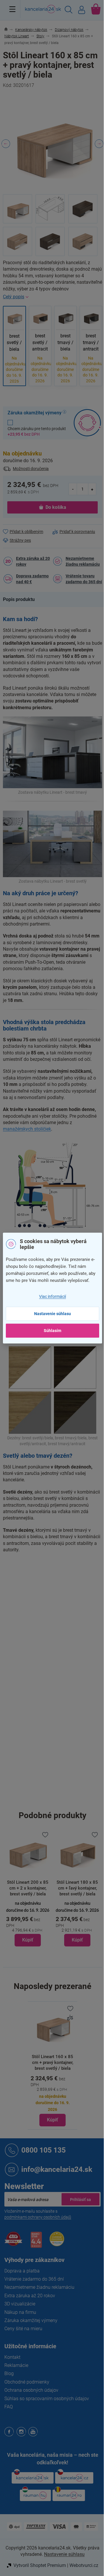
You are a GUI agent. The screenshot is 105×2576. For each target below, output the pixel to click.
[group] (69, 1889)
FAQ (9, 2407)
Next (99, 144)
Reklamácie (16, 2365)
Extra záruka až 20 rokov (33, 561)
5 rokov (59, 1664)
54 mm (59, 1713)
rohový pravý (64, 1637)
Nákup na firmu (20, 2312)
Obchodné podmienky (27, 2382)
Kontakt (12, 2357)
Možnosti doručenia (31, 469)
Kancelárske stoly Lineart (76, 1576)
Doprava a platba (22, 2271)
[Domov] (9, 30)
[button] (20, 1940)
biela (57, 1612)
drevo (58, 1625)
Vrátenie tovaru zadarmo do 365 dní (84, 579)
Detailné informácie (52, 297)
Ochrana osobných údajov (31, 2390)
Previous (6, 144)
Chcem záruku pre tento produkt (37, 431)
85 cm (58, 1787)
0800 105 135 (43, 2150)
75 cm (58, 1800)
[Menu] (12, 9)
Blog (9, 2373)
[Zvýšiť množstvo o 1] (92, 489)
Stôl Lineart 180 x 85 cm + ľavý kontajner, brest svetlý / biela (69, 1888)
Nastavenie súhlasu (52, 1314)
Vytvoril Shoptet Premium (40, 2565)
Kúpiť (52, 2120)
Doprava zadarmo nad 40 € (32, 579)
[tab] (22, 600)
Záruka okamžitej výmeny (31, 2320)
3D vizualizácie (20, 2304)
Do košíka (56, 507)
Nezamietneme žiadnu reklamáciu (83, 561)
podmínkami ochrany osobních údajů (38, 2217)
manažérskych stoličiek (27, 1129)
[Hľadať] (69, 10)
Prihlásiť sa (80, 2199)
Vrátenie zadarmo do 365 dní (34, 2279)
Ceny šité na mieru (23, 2329)
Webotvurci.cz (84, 2565)
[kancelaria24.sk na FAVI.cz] (13, 2242)
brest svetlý (74, 1612)
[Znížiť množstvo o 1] (73, 489)
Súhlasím (52, 1331)
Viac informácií (52, 1296)
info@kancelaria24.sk (57, 2169)
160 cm (60, 1775)
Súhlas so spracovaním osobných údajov (47, 2399)
